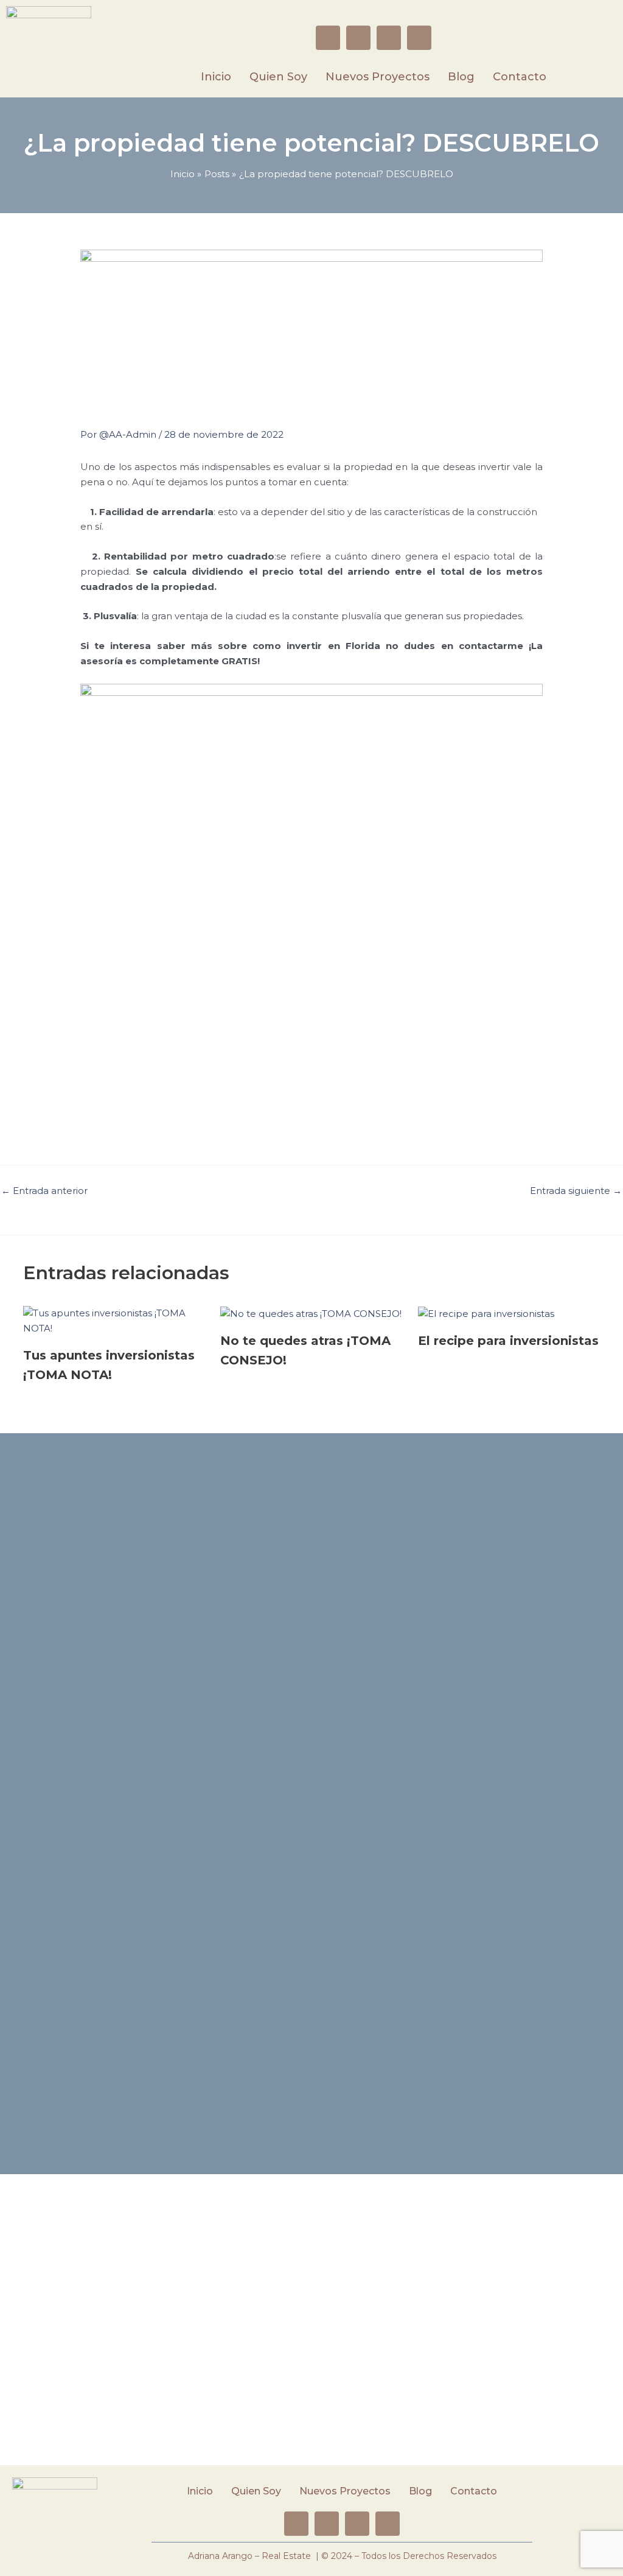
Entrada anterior (44, 1191)
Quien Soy (278, 77)
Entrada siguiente (576, 1191)
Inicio (216, 77)
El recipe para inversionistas (508, 1341)
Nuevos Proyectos (378, 77)
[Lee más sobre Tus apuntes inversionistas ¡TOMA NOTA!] (114, 1320)
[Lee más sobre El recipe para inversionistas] (486, 1313)
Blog (461, 77)
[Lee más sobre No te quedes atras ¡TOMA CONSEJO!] (311, 1313)
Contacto (520, 77)
